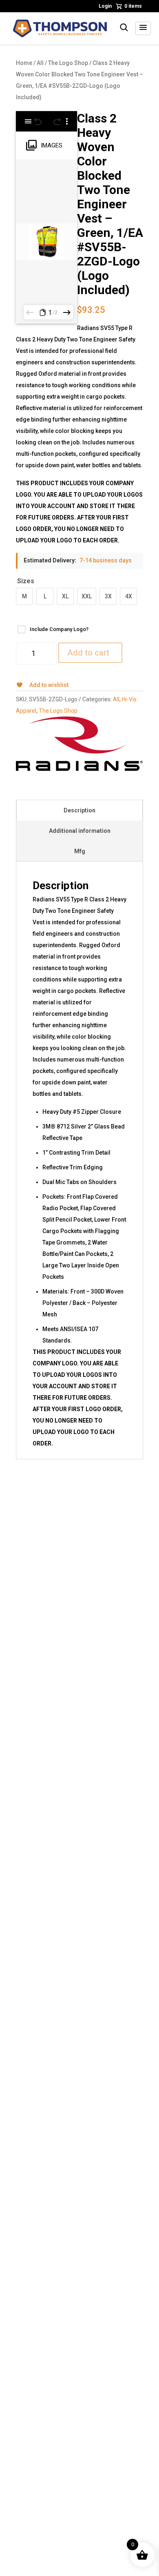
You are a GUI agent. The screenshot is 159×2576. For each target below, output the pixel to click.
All (40, 63)
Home (24, 63)
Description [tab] (79, 810)
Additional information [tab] (80, 831)
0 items (133, 6)
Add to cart (88, 653)
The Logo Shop (68, 63)
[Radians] (79, 744)
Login (105, 6)
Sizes (26, 581)
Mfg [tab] (80, 851)
